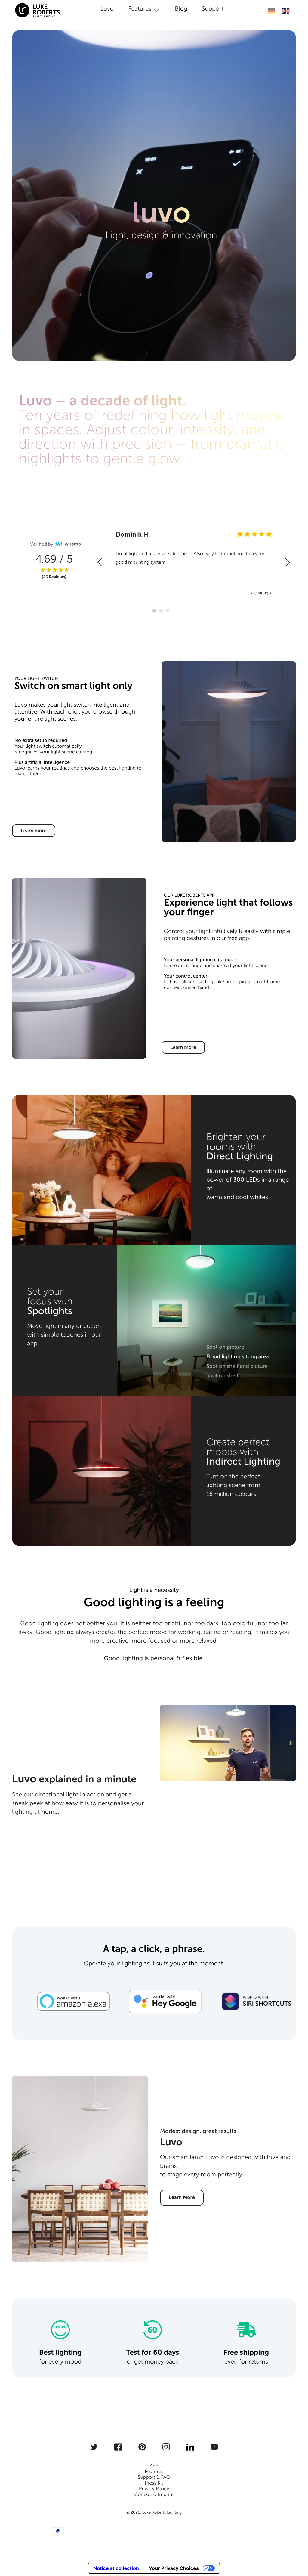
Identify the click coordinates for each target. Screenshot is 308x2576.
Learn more (34, 831)
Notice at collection (116, 2568)
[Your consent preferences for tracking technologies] (295, 2548)
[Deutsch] (271, 11)
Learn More (182, 2198)
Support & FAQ (154, 2477)
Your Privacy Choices (174, 2568)
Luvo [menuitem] (107, 9)
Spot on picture (225, 1347)
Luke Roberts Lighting (162, 2512)
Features (154, 2472)
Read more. (236, 571)
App (154, 2466)
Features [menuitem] (140, 9)
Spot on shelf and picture (237, 1366)
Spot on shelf (222, 1375)
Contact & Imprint (154, 2495)
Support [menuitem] (213, 9)
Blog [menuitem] (181, 9)
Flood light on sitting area (238, 1356)
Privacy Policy (154, 2489)
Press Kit (154, 2483)
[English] (286, 11)
